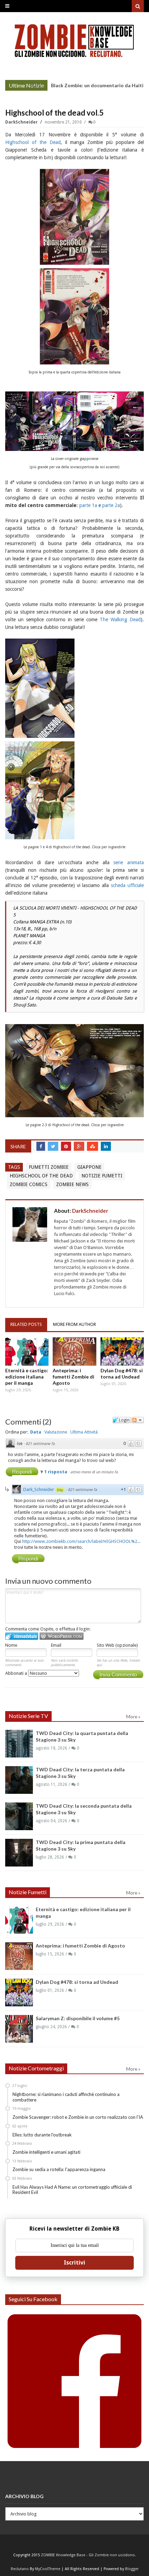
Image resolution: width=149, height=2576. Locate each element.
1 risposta (56, 1472)
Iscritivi (74, 2263)
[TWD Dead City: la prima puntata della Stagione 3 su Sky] (19, 1853)
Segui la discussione (138, 1420)
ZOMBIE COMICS (29, 1184)
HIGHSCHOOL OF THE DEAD (41, 1176)
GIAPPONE (89, 1167)
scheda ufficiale (127, 885)
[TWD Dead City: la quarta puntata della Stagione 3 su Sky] (19, 1744)
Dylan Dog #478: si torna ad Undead (122, 1373)
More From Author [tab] (74, 1324)
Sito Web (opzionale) (117, 1645)
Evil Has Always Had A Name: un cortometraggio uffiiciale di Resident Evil (72, 2190)
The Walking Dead (120, 620)
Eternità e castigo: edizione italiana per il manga (27, 1377)
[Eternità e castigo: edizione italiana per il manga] (27, 1352)
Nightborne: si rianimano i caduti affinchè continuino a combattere (66, 2097)
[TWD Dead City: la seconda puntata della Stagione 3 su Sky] (19, 1816)
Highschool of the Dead (33, 142)
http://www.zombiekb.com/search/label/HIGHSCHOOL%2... (81, 1541)
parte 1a (88, 505)
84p (60, 1490)
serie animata (129, 862)
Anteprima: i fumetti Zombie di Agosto (73, 1377)
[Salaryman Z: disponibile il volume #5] (19, 2029)
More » (37, 86)
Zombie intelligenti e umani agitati (46, 2152)
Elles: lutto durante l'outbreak (42, 2135)
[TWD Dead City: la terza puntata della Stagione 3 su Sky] (19, 1780)
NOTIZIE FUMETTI (102, 1176)
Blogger (132, 2569)
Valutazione (56, 1432)
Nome (11, 1645)
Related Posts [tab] (26, 1324)
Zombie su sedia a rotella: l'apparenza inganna (59, 2169)
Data (36, 1432)
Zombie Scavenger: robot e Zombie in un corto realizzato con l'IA (78, 2117)
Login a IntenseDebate (22, 1636)
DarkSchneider (22, 122)
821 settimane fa (40, 1444)
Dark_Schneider (39, 1489)
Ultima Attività (84, 1432)
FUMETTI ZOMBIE (49, 1167)
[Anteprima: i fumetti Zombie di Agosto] (74, 1352)
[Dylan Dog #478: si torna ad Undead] (122, 1352)
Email (56, 1645)
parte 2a (111, 505)
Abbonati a (17, 1673)
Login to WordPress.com (62, 1636)
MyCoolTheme (48, 2569)
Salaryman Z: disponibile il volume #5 (78, 2018)
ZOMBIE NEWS (72, 1184)
